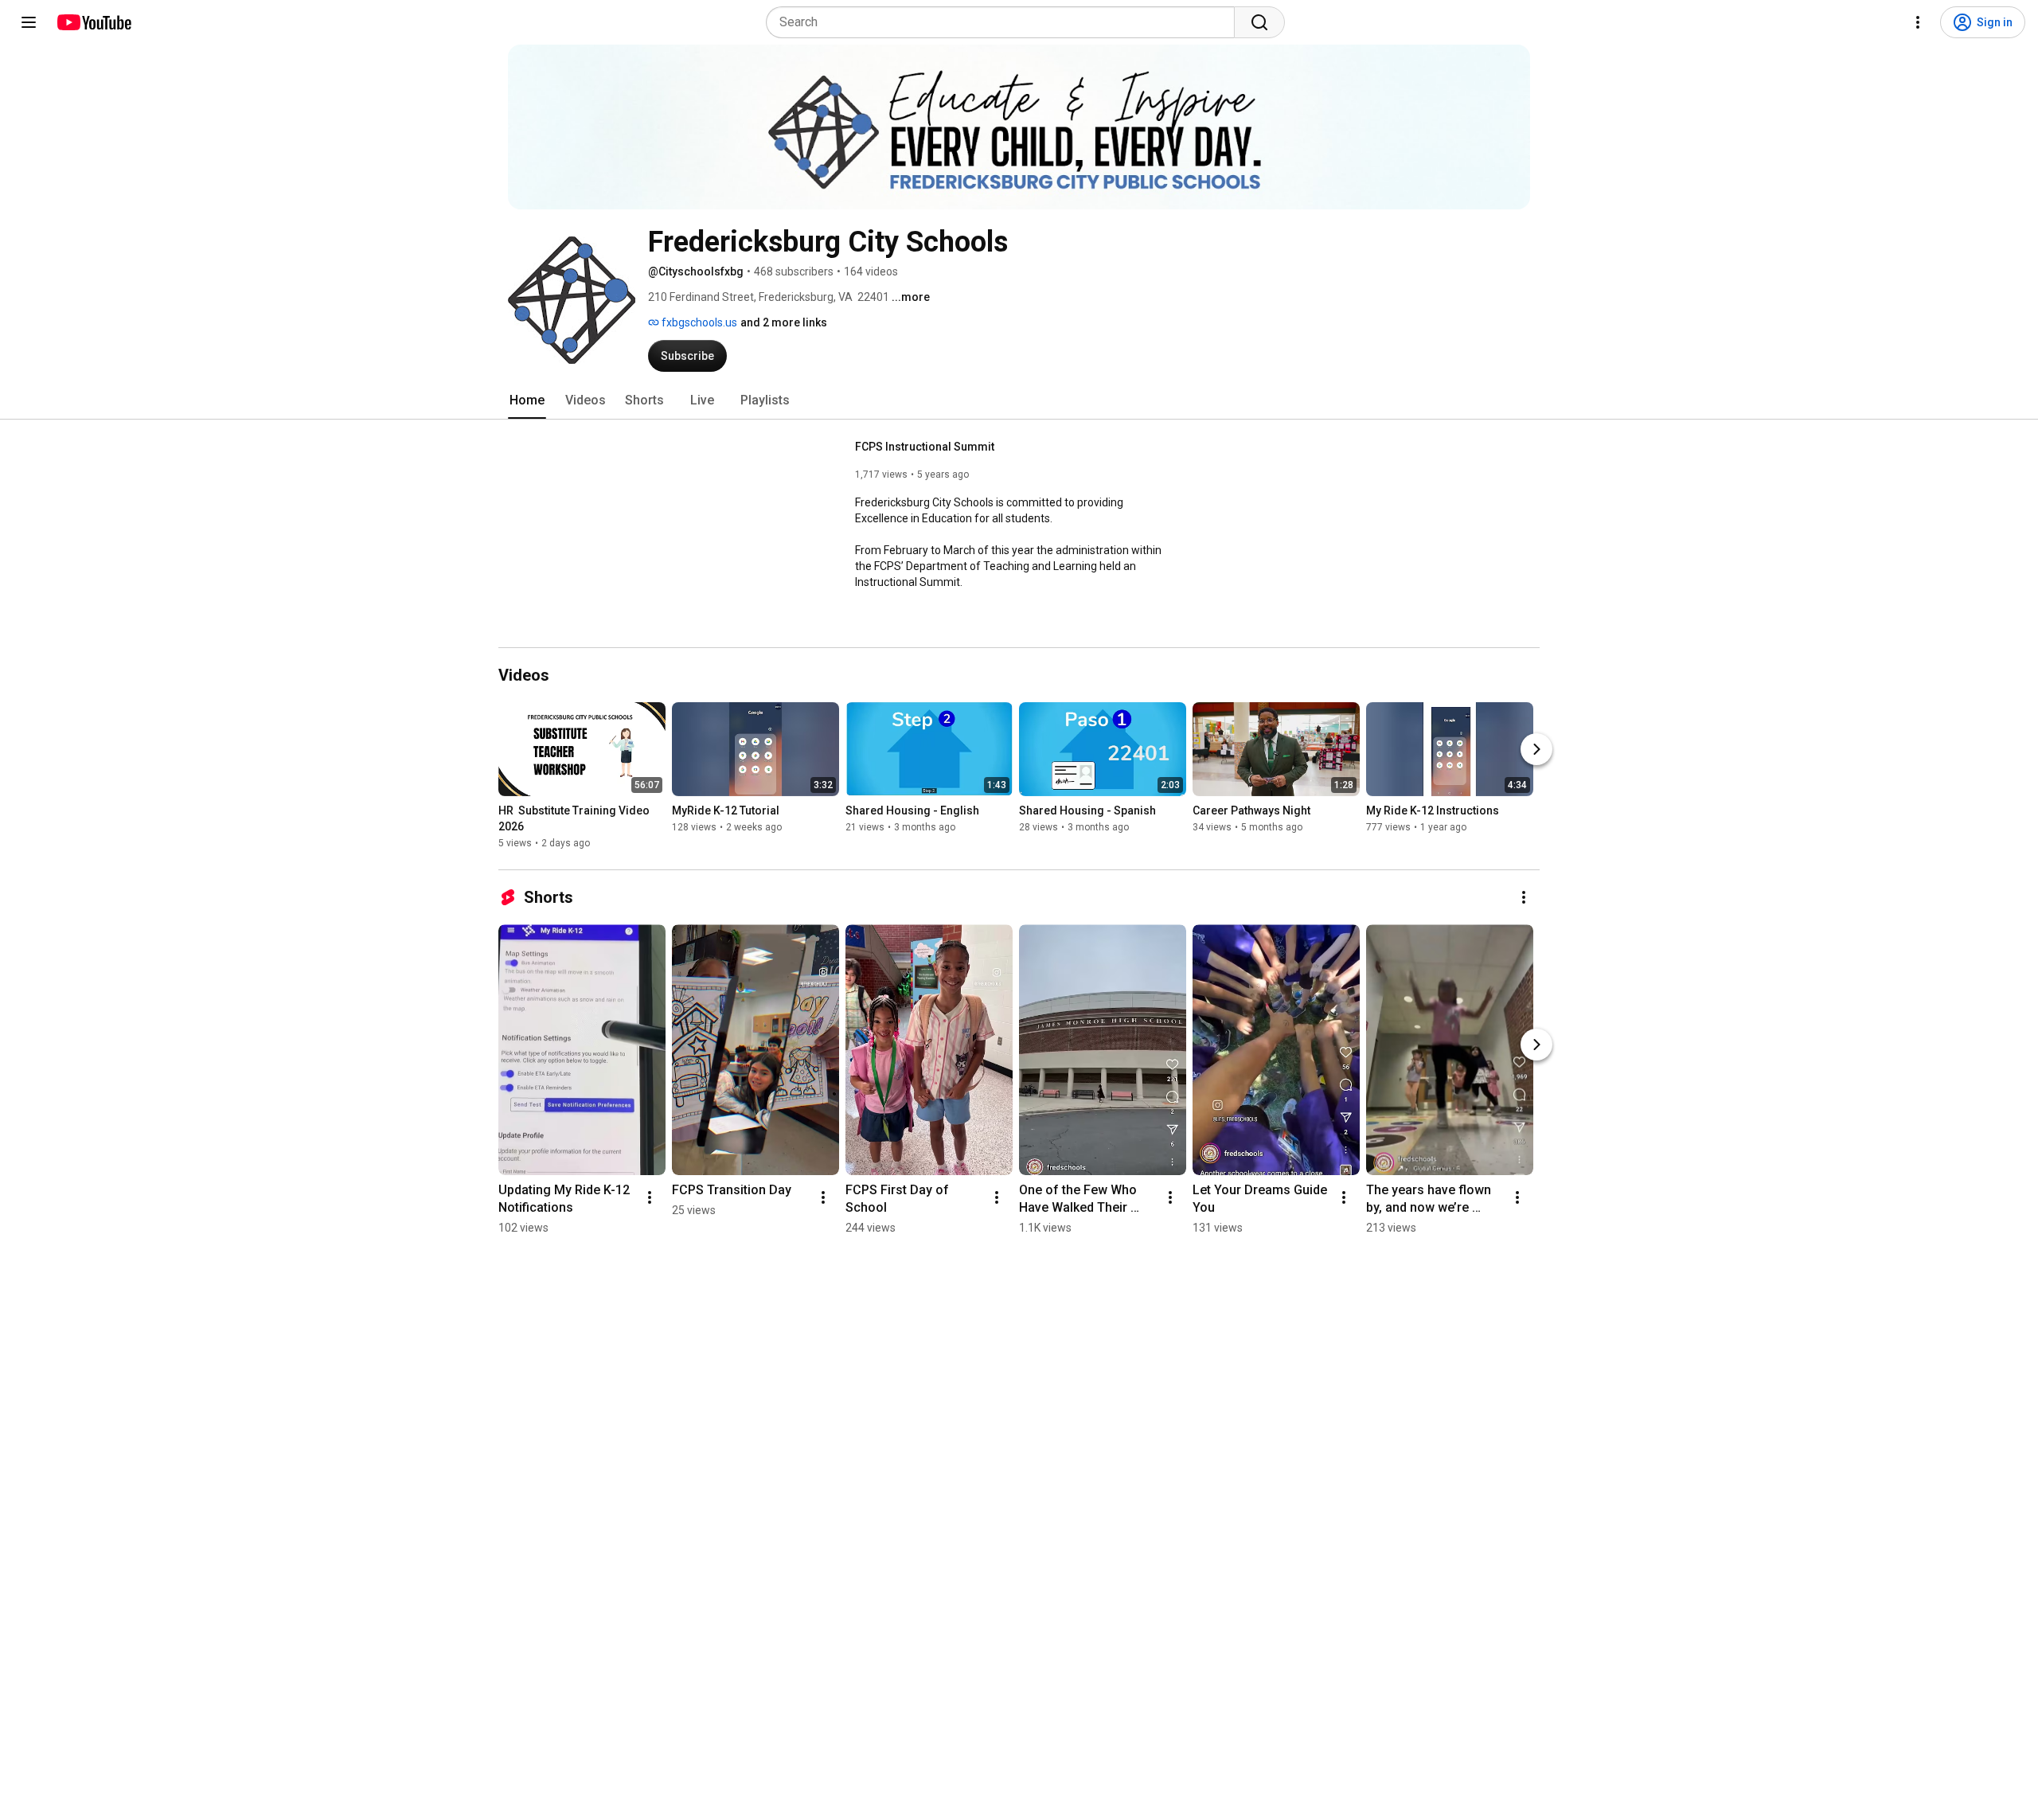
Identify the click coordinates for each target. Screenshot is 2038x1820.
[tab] (527, 400)
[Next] (1536, 749)
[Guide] (29, 22)
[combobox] (1005, 22)
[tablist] (1019, 400)
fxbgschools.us (698, 322)
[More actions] (1524, 897)
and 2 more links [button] (784, 322)
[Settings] (1918, 22)
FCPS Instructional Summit (925, 447)
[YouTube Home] (94, 22)
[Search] (1259, 22)
